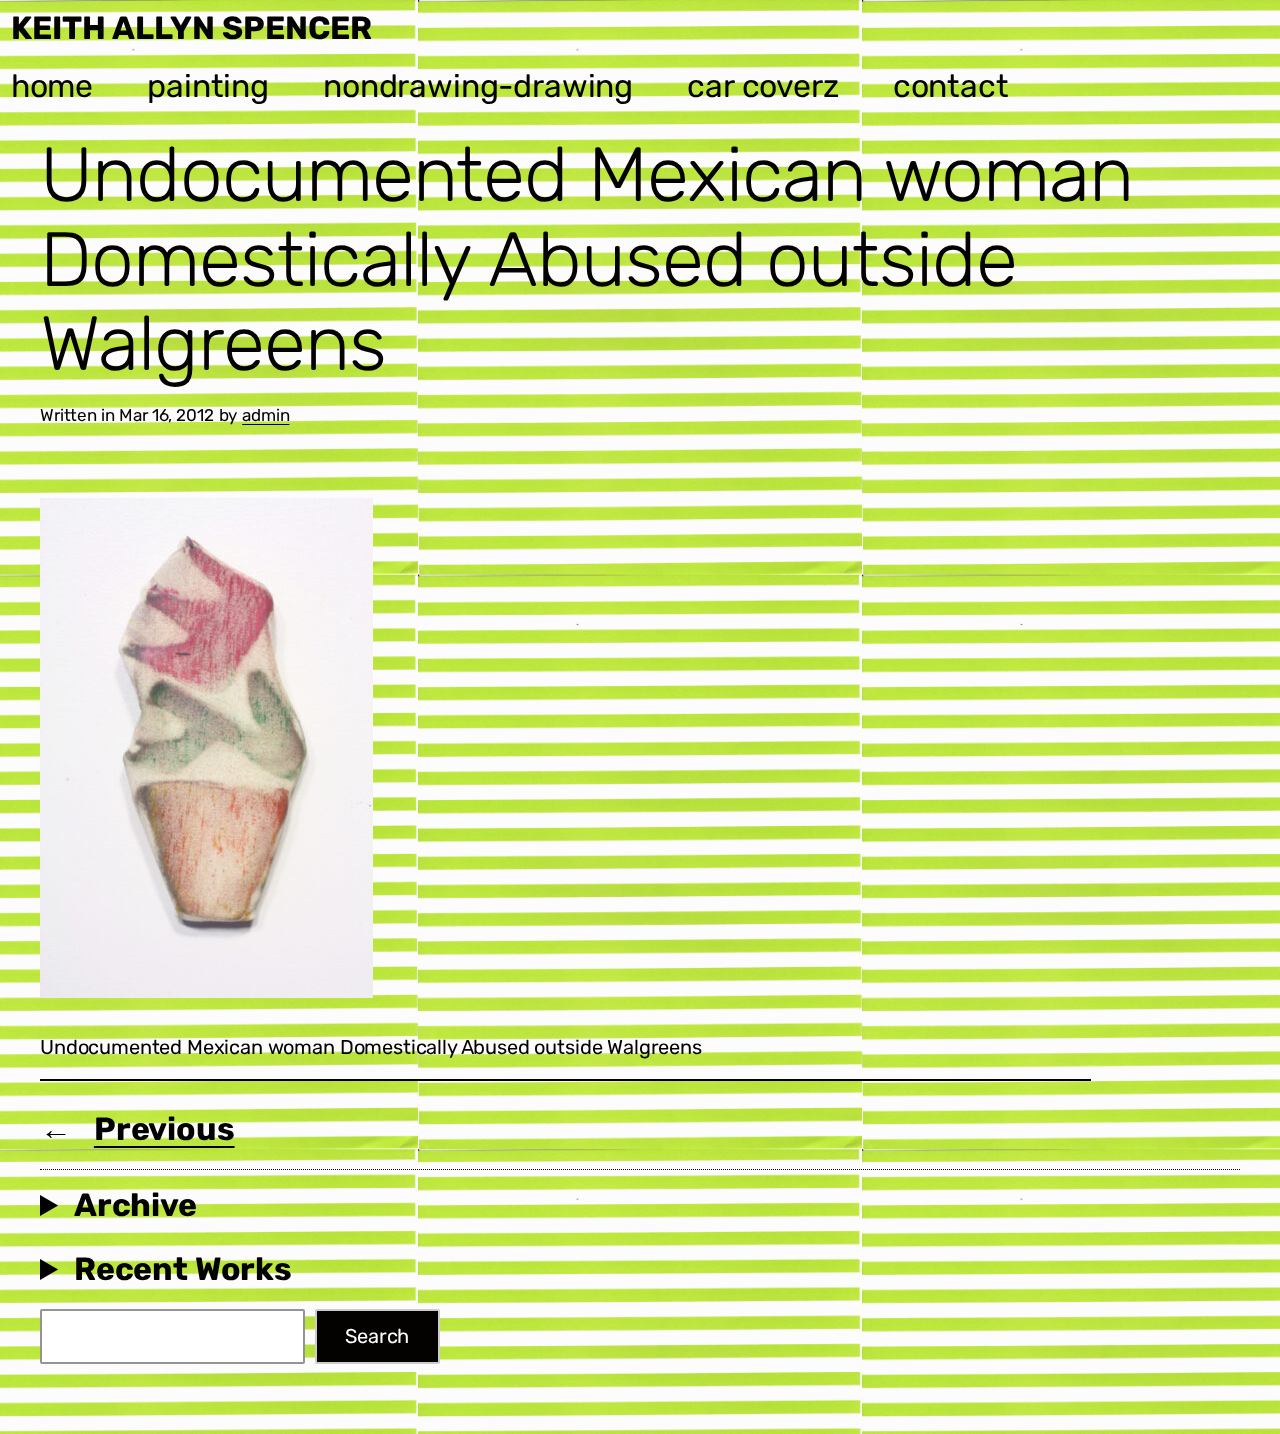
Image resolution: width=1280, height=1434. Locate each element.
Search (377, 1336)
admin (265, 415)
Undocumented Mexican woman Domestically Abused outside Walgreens (586, 259)
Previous (164, 1129)
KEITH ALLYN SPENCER (191, 28)
